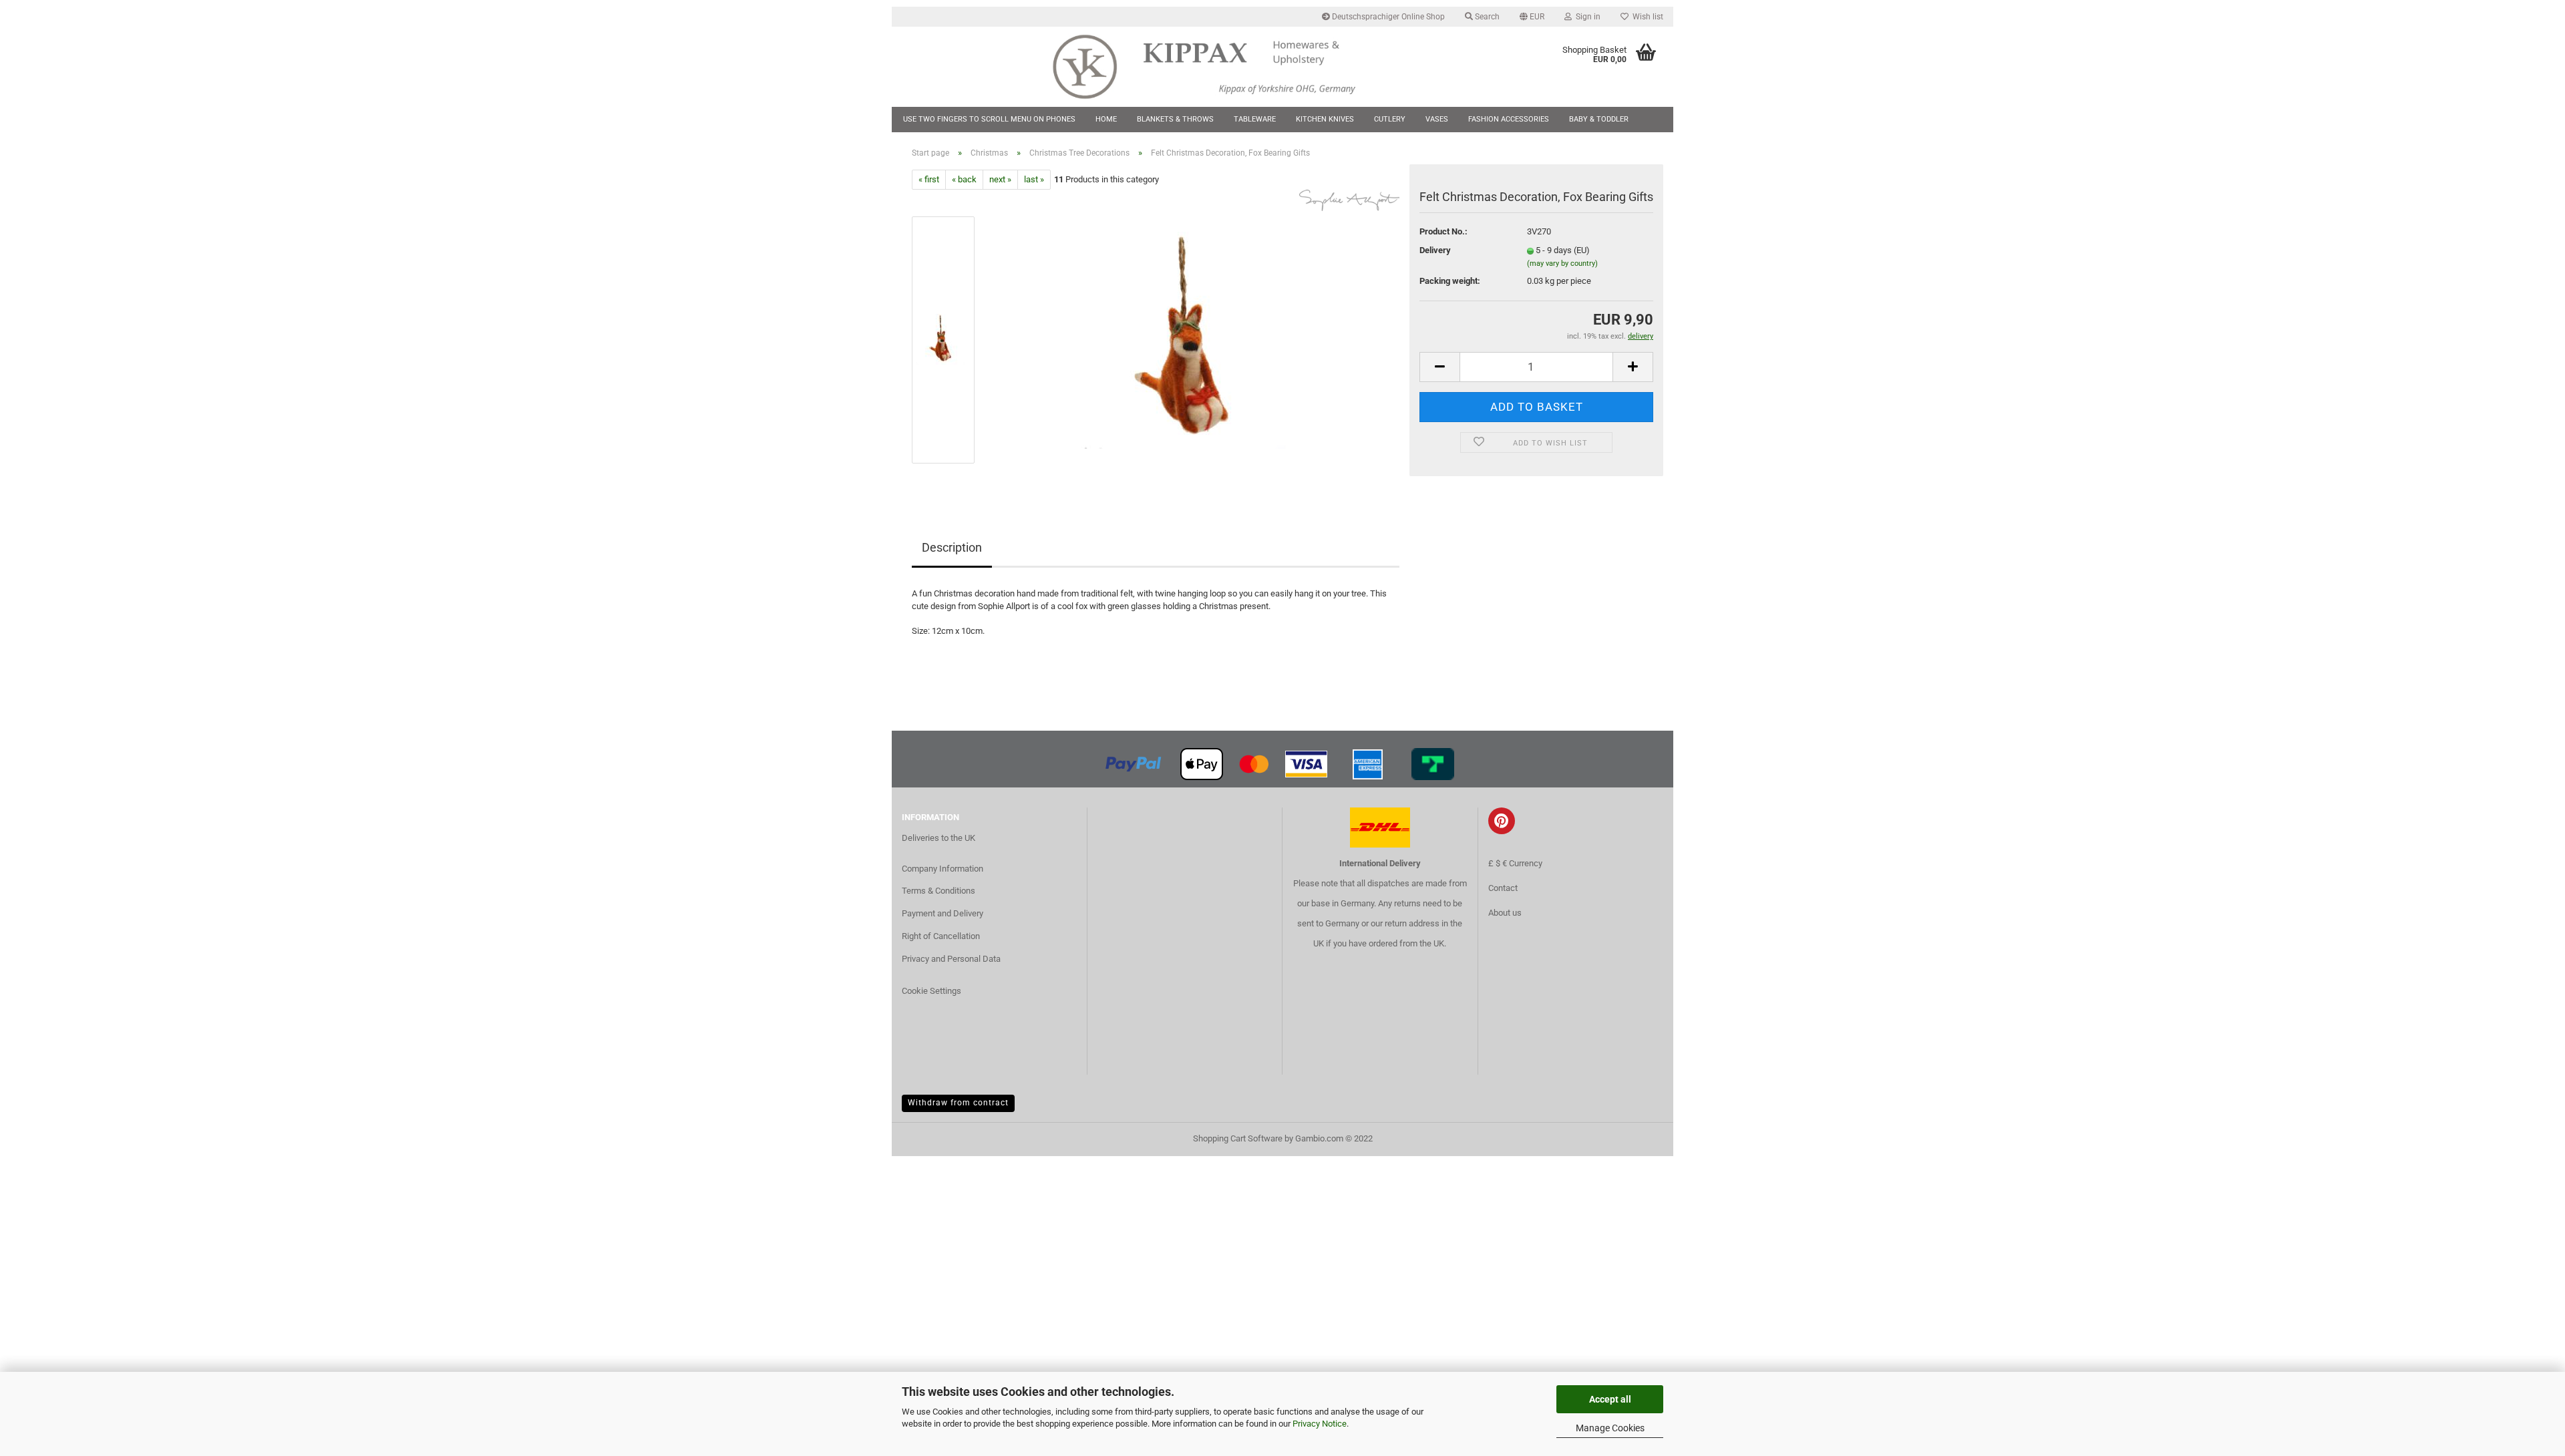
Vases (1437, 119)
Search (1486, 17)
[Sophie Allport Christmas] (1194, 340)
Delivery (1435, 250)
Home (1106, 119)
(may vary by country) (1562, 263)
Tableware (1255, 119)
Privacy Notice (1320, 1424)
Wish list (1646, 17)
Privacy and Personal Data (951, 959)
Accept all (1610, 1399)
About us (1505, 913)
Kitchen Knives (1325, 119)
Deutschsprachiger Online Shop (1387, 17)
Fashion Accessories (1509, 119)
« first (929, 179)
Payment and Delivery (943, 913)
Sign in (1586, 17)
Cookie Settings (931, 991)
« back (964, 179)
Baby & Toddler (1599, 119)
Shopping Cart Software (1238, 1138)
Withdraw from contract (958, 1103)
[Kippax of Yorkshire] (1217, 67)
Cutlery (1390, 119)
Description (952, 547)
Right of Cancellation (941, 936)
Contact (1503, 888)
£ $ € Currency (1515, 863)
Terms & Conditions (938, 891)
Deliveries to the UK (938, 838)
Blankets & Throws (1175, 119)
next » (1000, 179)
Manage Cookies (1610, 1428)
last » (1034, 179)
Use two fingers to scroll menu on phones (989, 119)
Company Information (943, 869)
